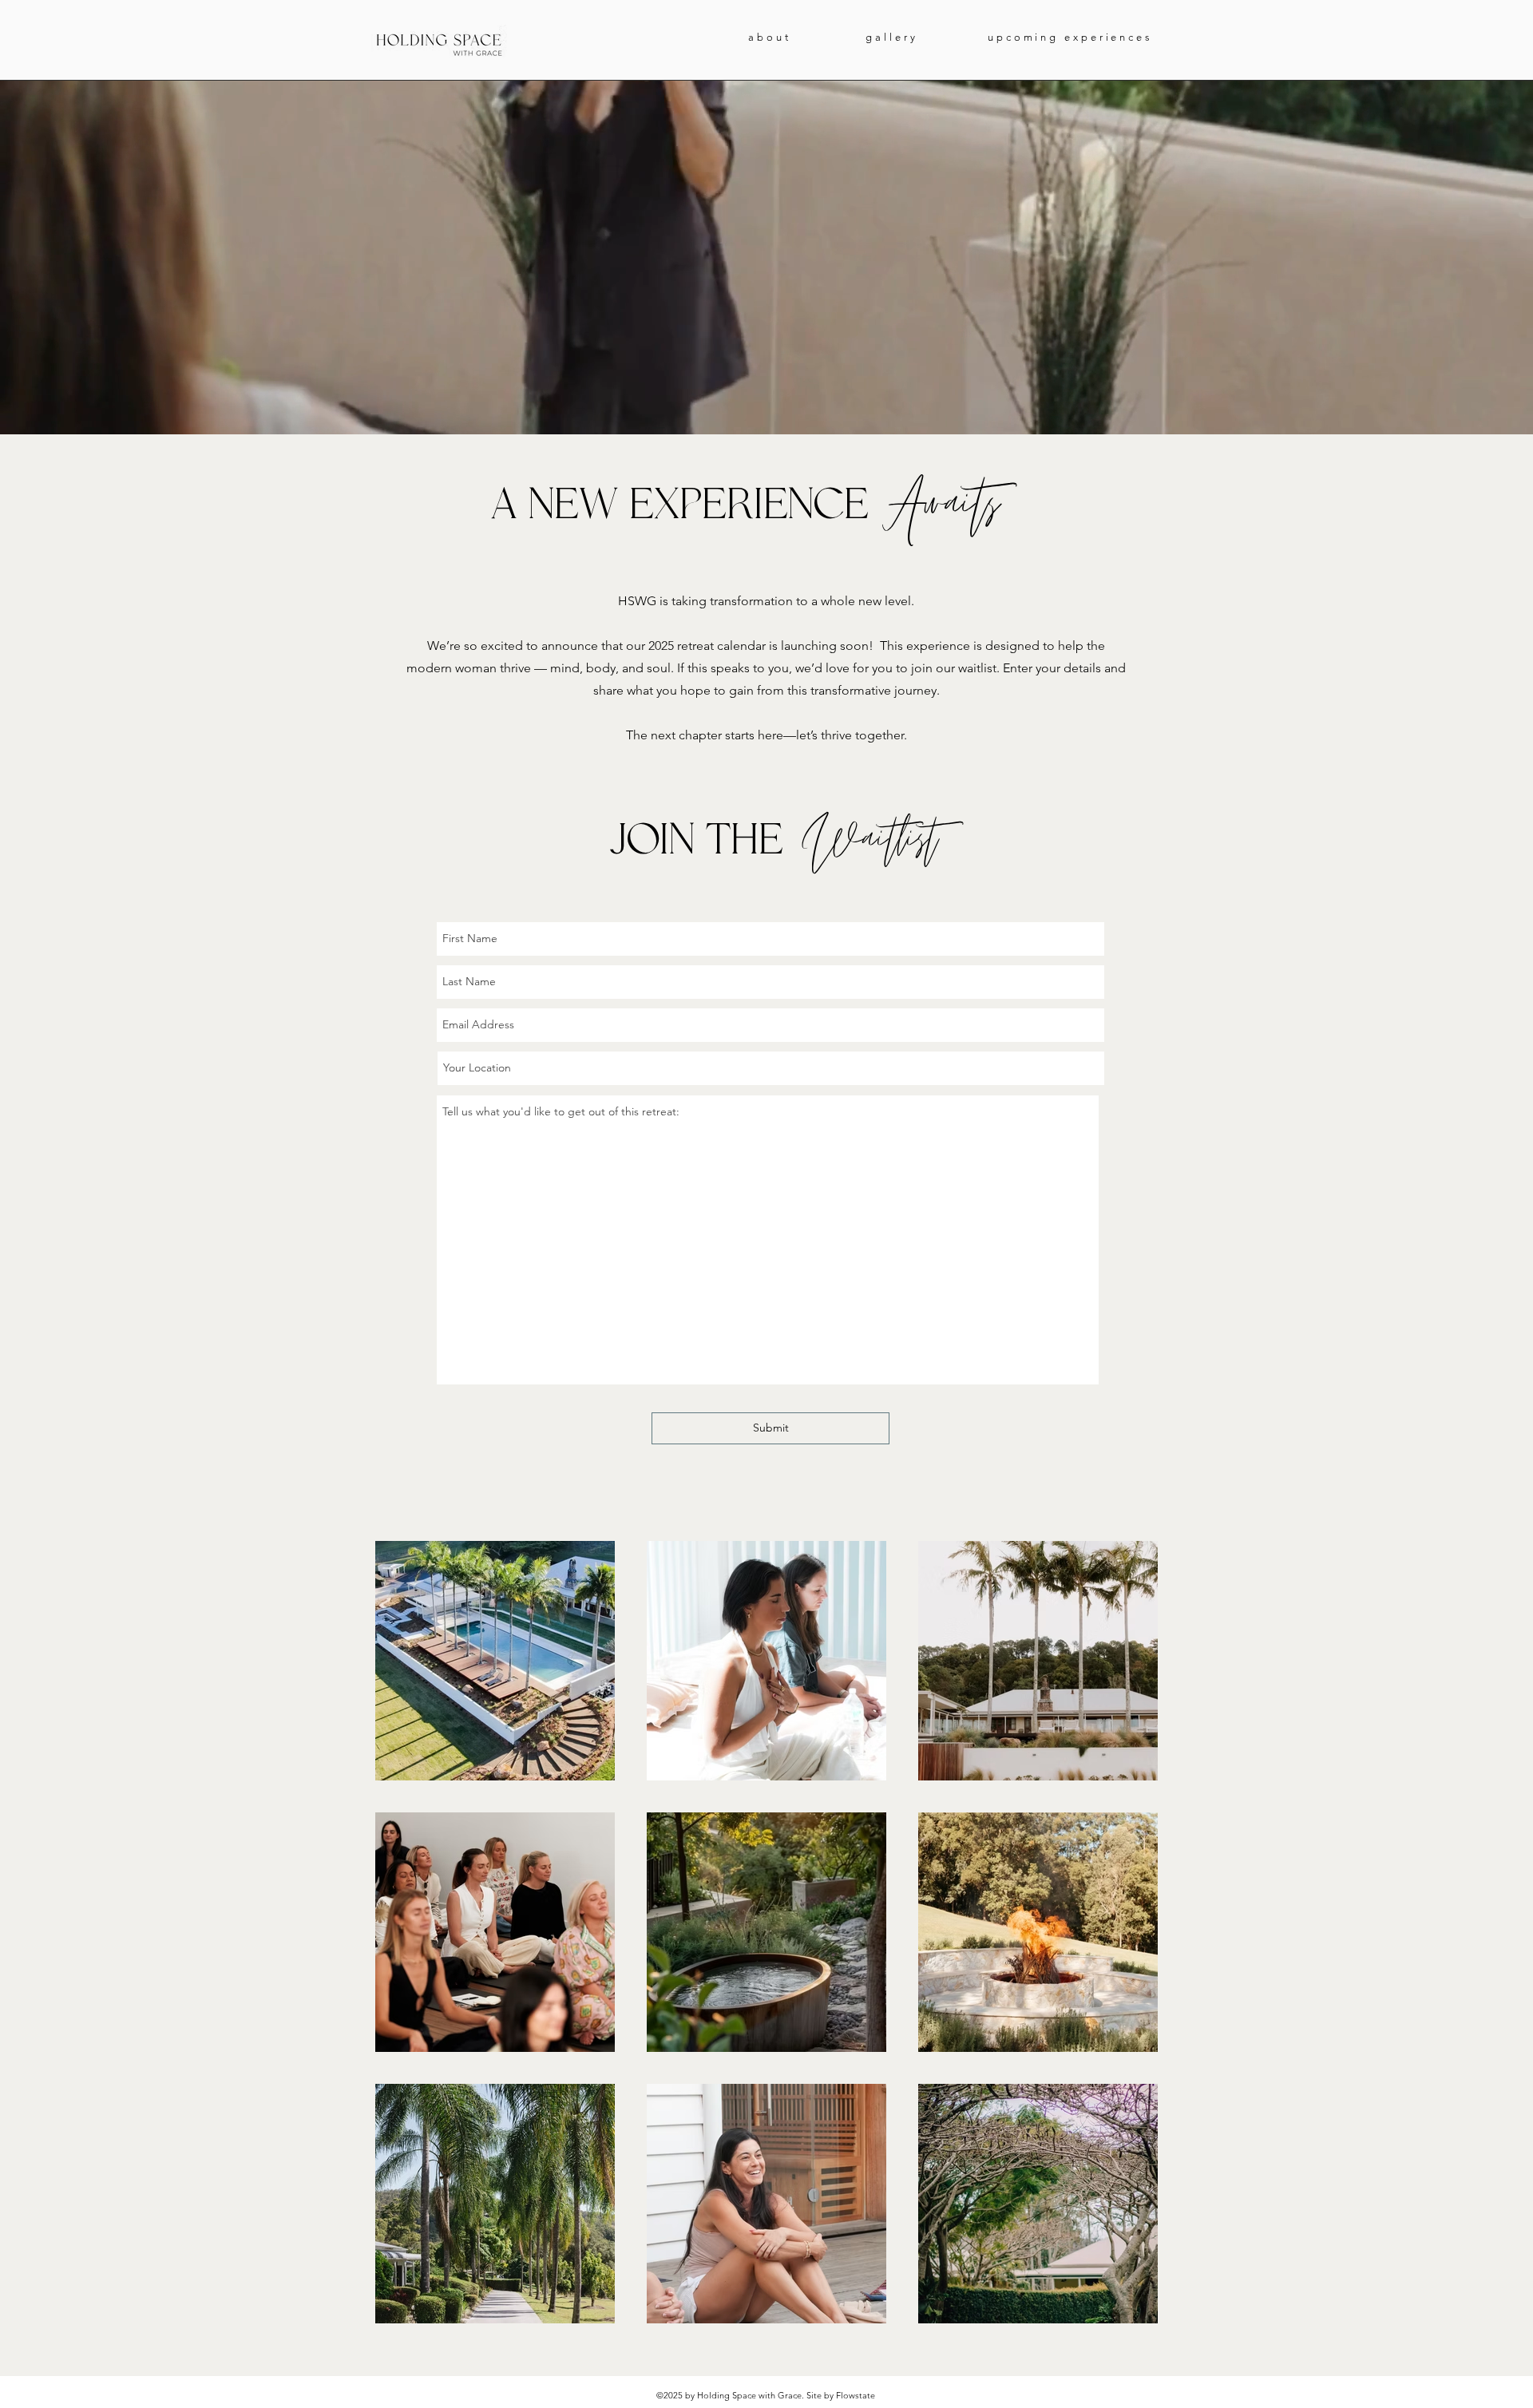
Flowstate (856, 2395)
